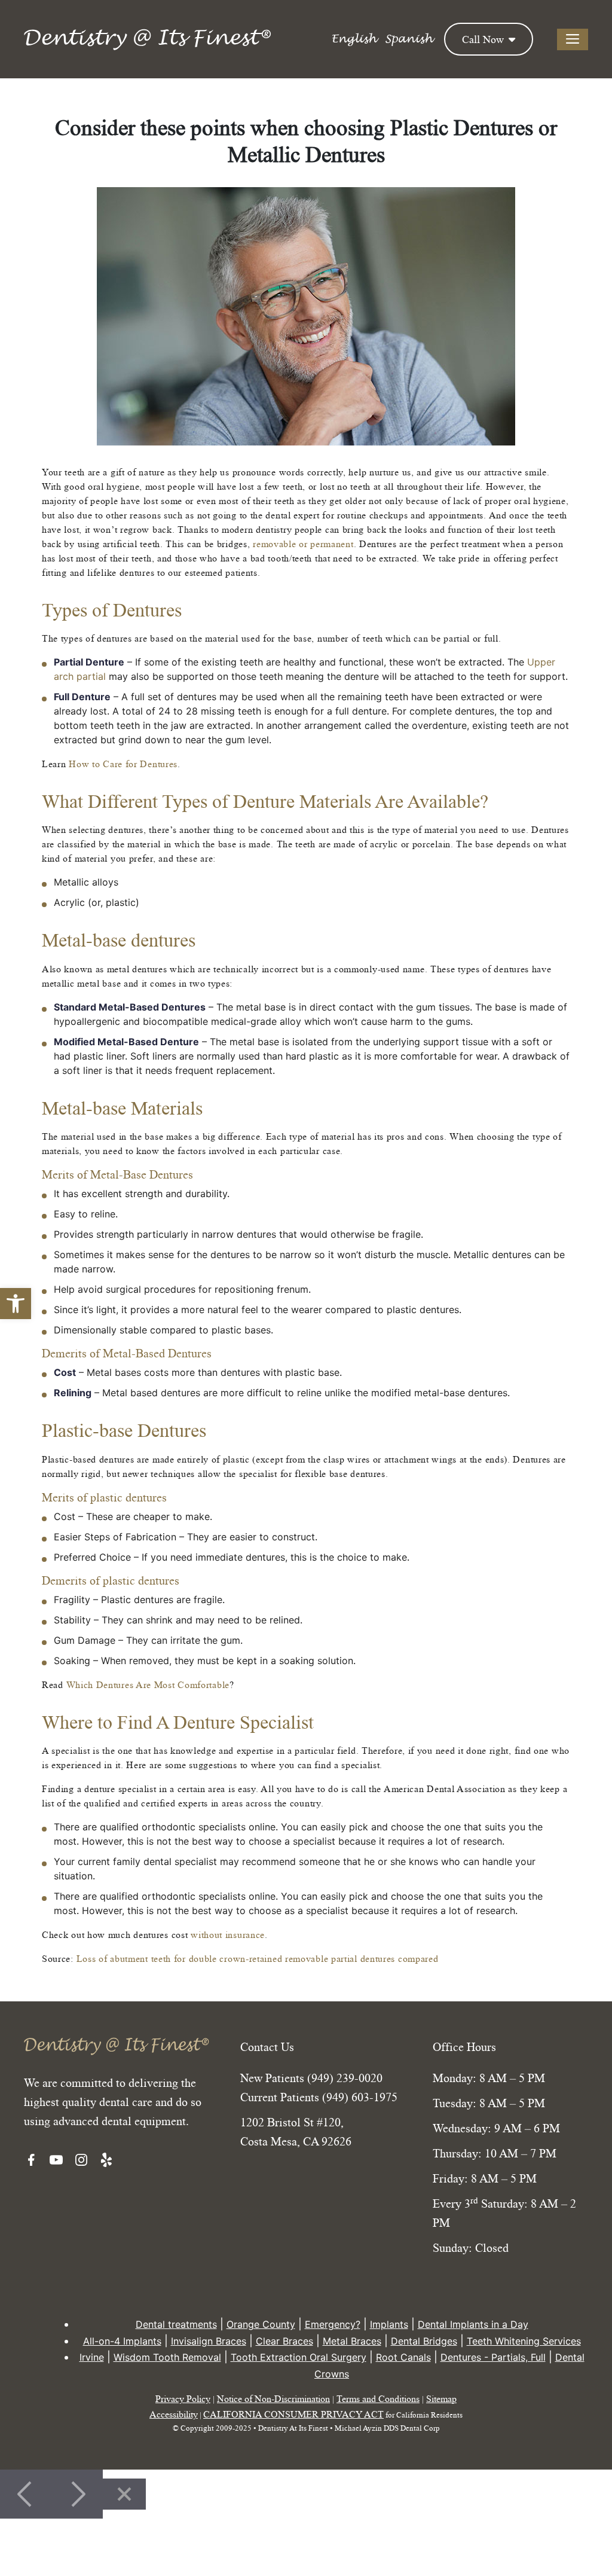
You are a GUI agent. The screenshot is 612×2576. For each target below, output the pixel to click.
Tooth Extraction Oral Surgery (299, 2357)
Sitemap (441, 2398)
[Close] (124, 2494)
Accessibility (174, 2414)
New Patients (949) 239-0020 (311, 2078)
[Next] (77, 2494)
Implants (389, 2324)
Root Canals (403, 2357)
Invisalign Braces (209, 2341)
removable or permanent (303, 544)
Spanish (408, 39)
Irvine (92, 2357)
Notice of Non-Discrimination (273, 2398)
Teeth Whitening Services (524, 2341)
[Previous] (26, 2494)
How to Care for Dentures (123, 764)
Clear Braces (284, 2341)
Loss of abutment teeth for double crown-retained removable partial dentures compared (258, 1958)
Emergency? (333, 2324)
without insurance (228, 1934)
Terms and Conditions (378, 2398)
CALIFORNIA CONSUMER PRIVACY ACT (293, 2414)
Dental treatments (176, 2324)
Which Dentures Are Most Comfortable (148, 1684)
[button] (16, 1304)
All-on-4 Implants (122, 2341)
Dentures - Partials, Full (493, 2357)
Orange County (261, 2324)
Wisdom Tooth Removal (167, 2357)
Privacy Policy (183, 2398)
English (354, 39)
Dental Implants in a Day (473, 2324)
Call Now (484, 39)
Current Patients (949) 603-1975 (319, 2097)
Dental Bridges (424, 2341)
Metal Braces (352, 2341)
